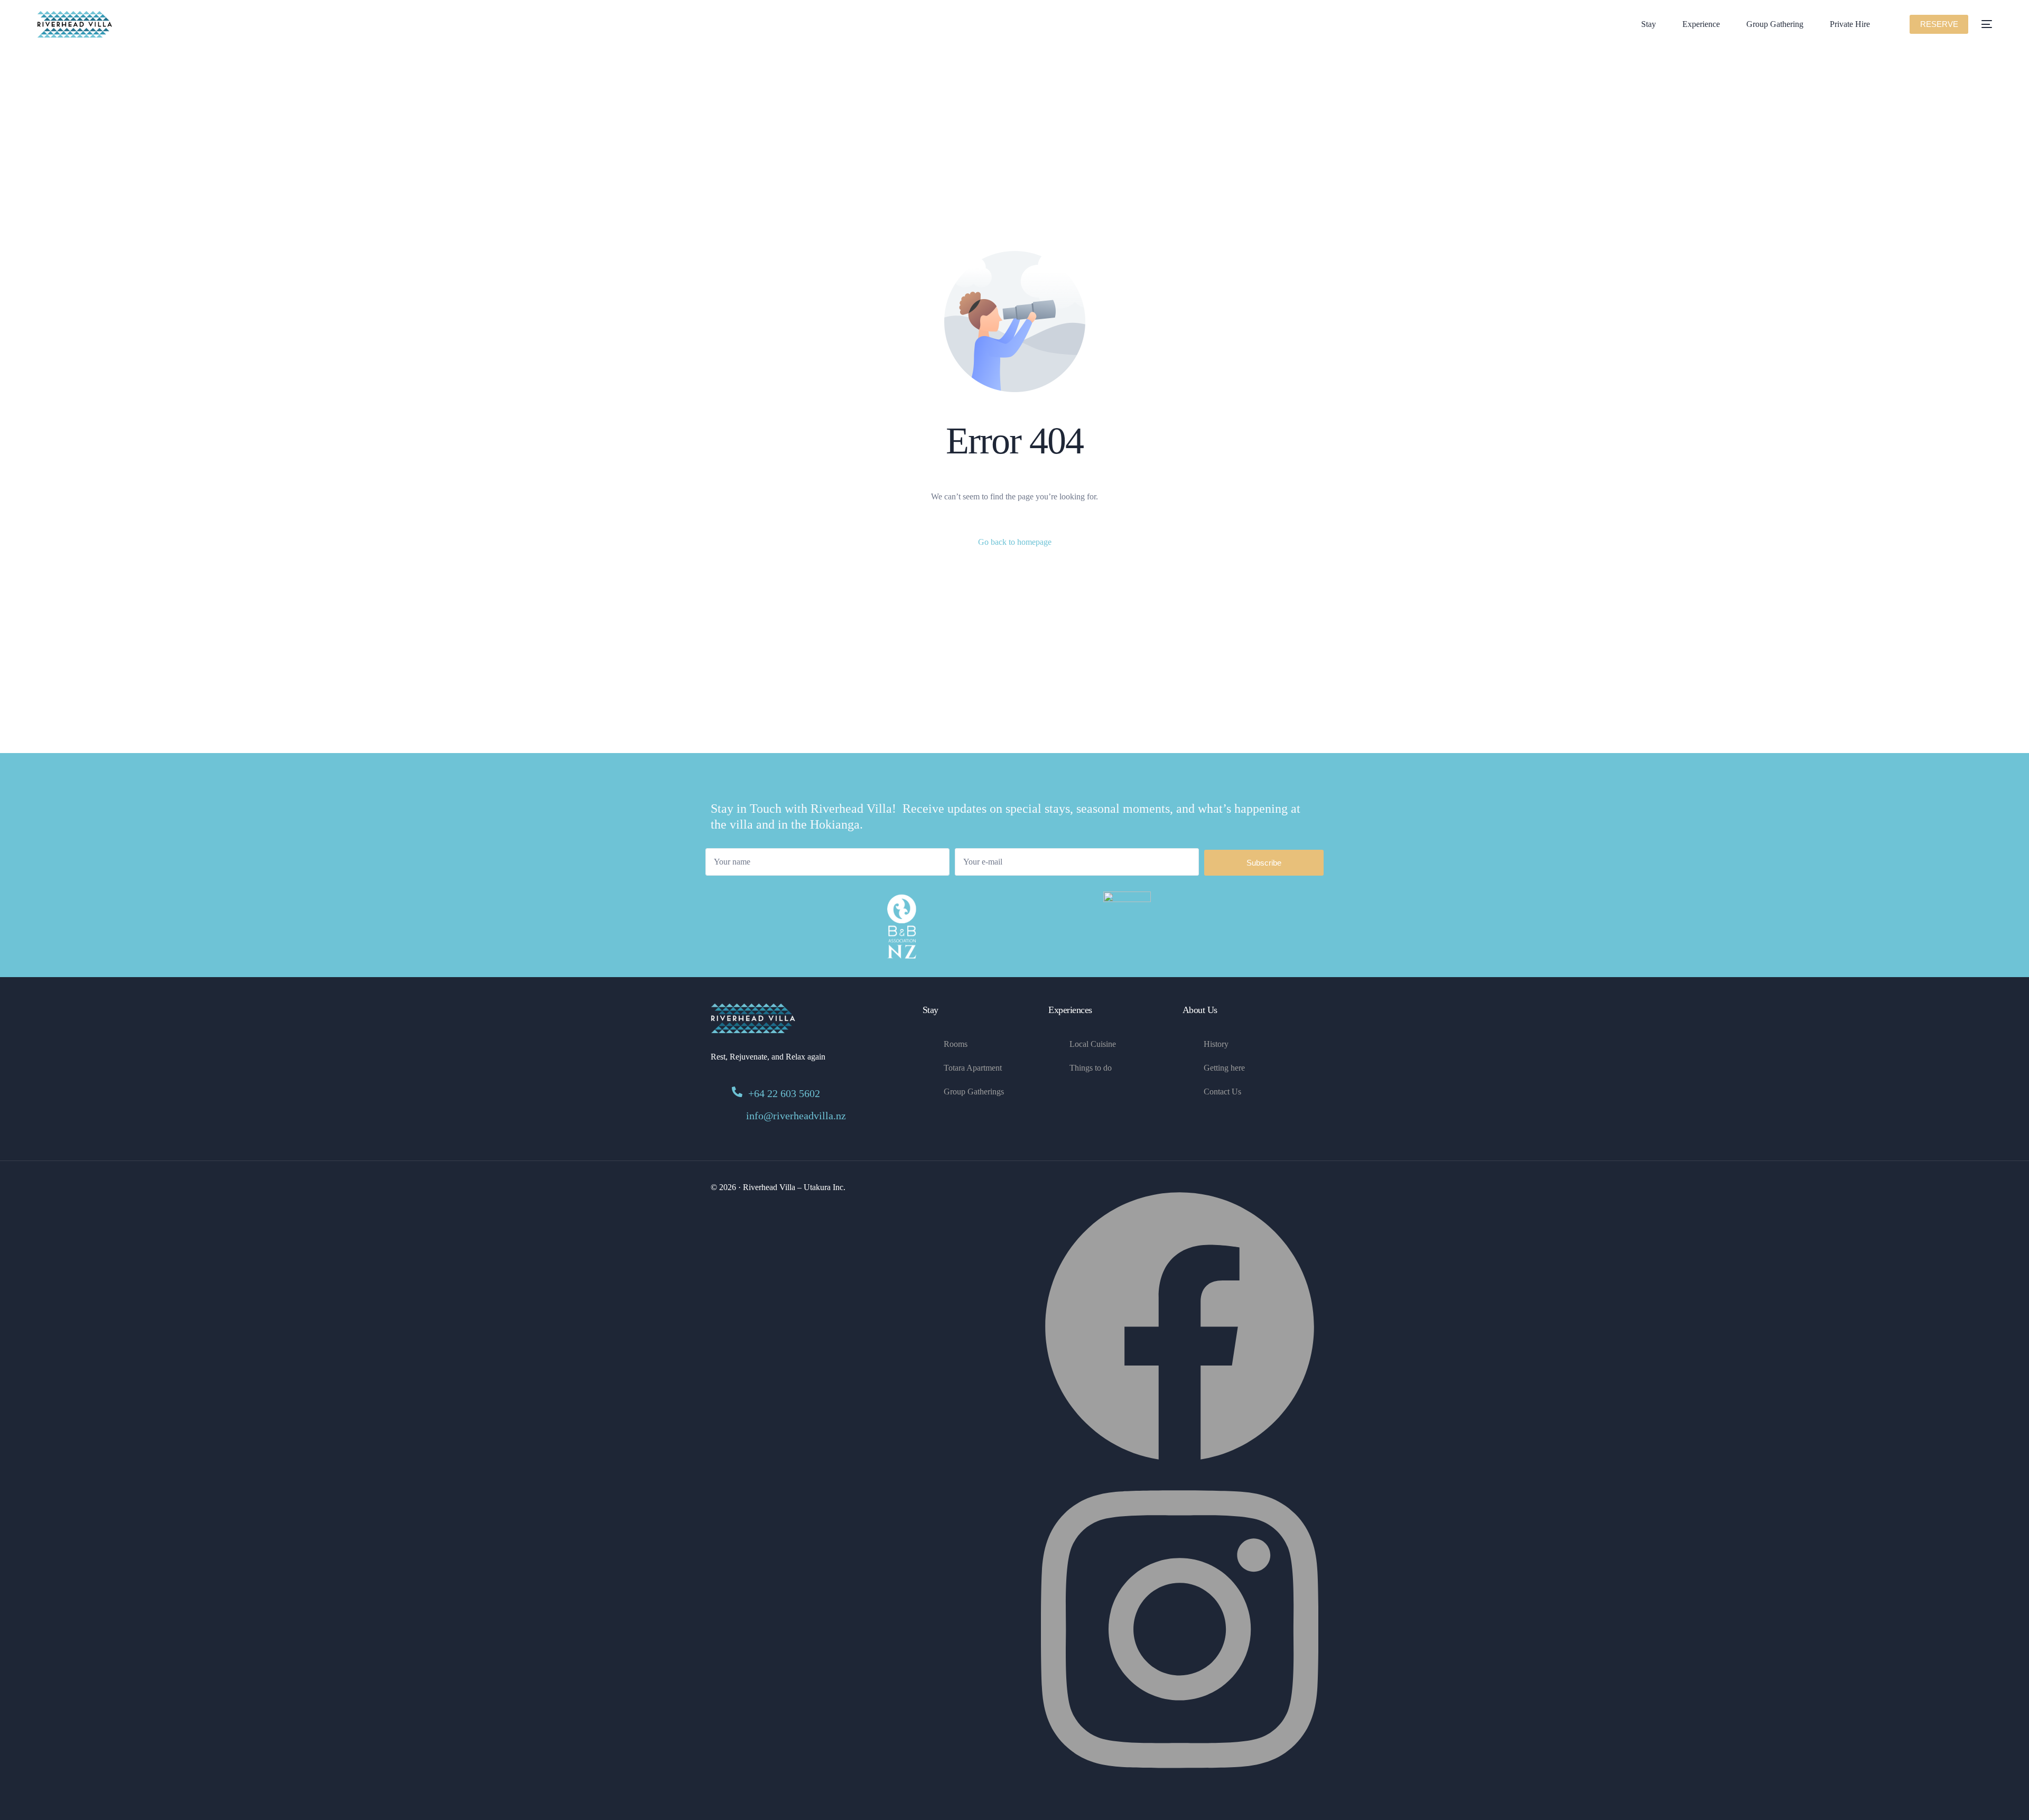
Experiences (1070, 1010)
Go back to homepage (1015, 542)
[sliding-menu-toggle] (1987, 24)
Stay (930, 1010)
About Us (1200, 1010)
